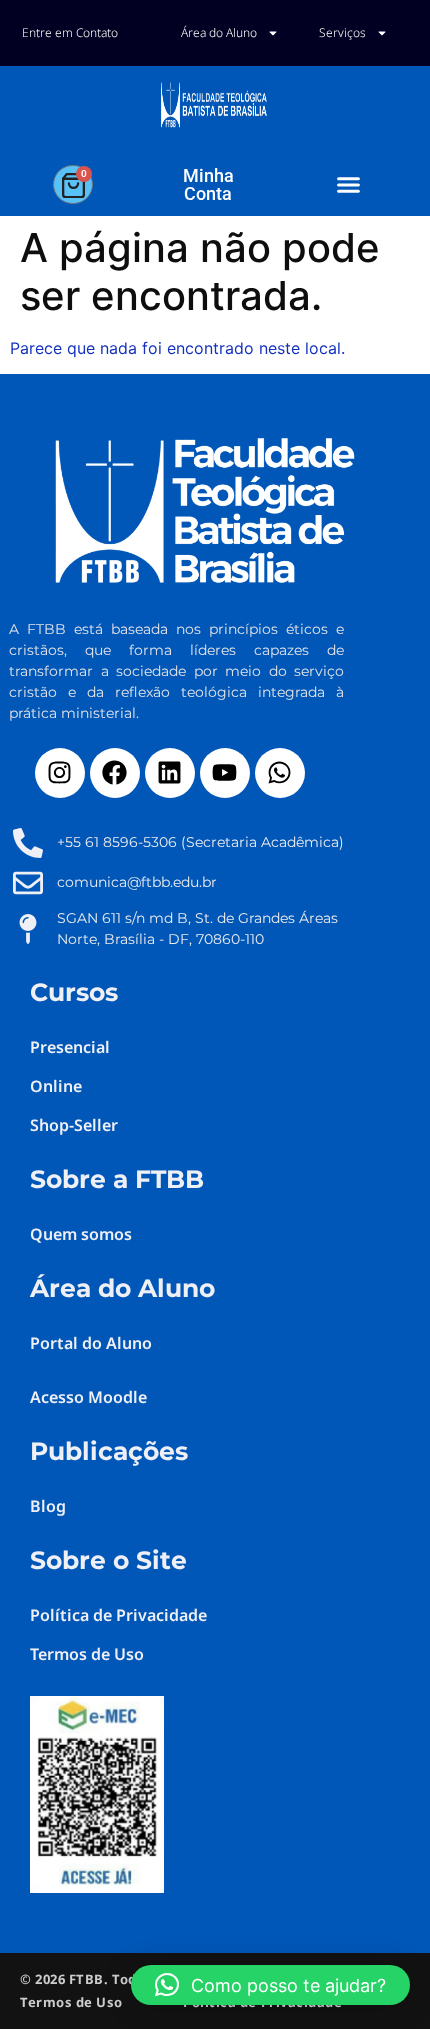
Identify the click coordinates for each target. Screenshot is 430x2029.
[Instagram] (60, 773)
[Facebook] (115, 773)
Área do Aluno (219, 32)
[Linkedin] (170, 773)
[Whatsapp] (280, 773)
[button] (348, 185)
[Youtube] (225, 773)
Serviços (342, 32)
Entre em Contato (70, 32)
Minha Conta (208, 184)
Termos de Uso (71, 2002)
